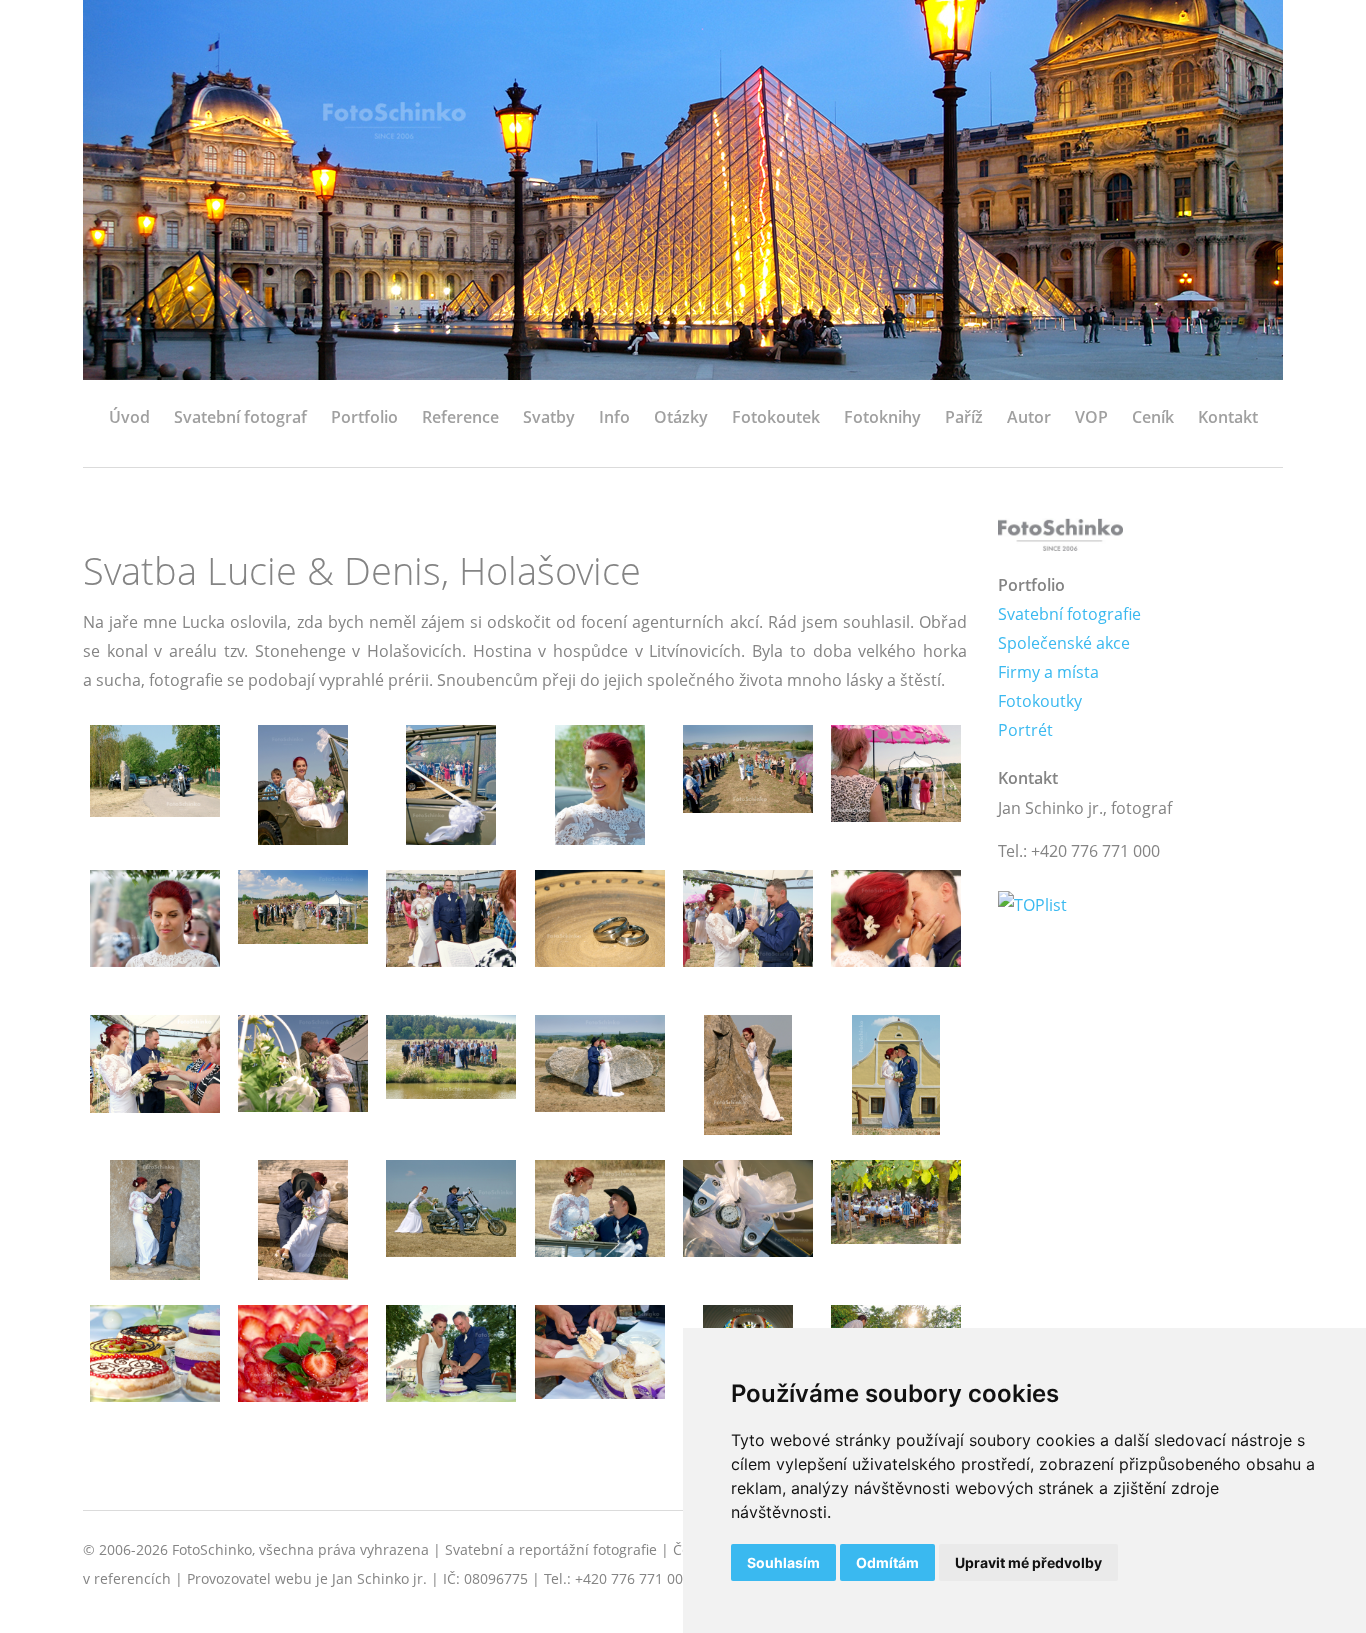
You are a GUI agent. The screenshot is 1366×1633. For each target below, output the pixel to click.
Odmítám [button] (887, 1562)
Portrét (1025, 730)
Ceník (1153, 417)
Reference (460, 417)
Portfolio (364, 417)
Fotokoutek (776, 417)
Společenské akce (1064, 643)
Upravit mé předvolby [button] (1028, 1562)
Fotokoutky (1040, 701)
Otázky (681, 417)
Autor (1029, 417)
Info (614, 417)
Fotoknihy (882, 417)
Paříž (964, 417)
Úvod (129, 417)
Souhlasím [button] (783, 1562)
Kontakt (1228, 417)
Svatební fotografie (1069, 614)
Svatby (549, 417)
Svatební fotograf (240, 417)
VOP (1091, 417)
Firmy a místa (1048, 672)
